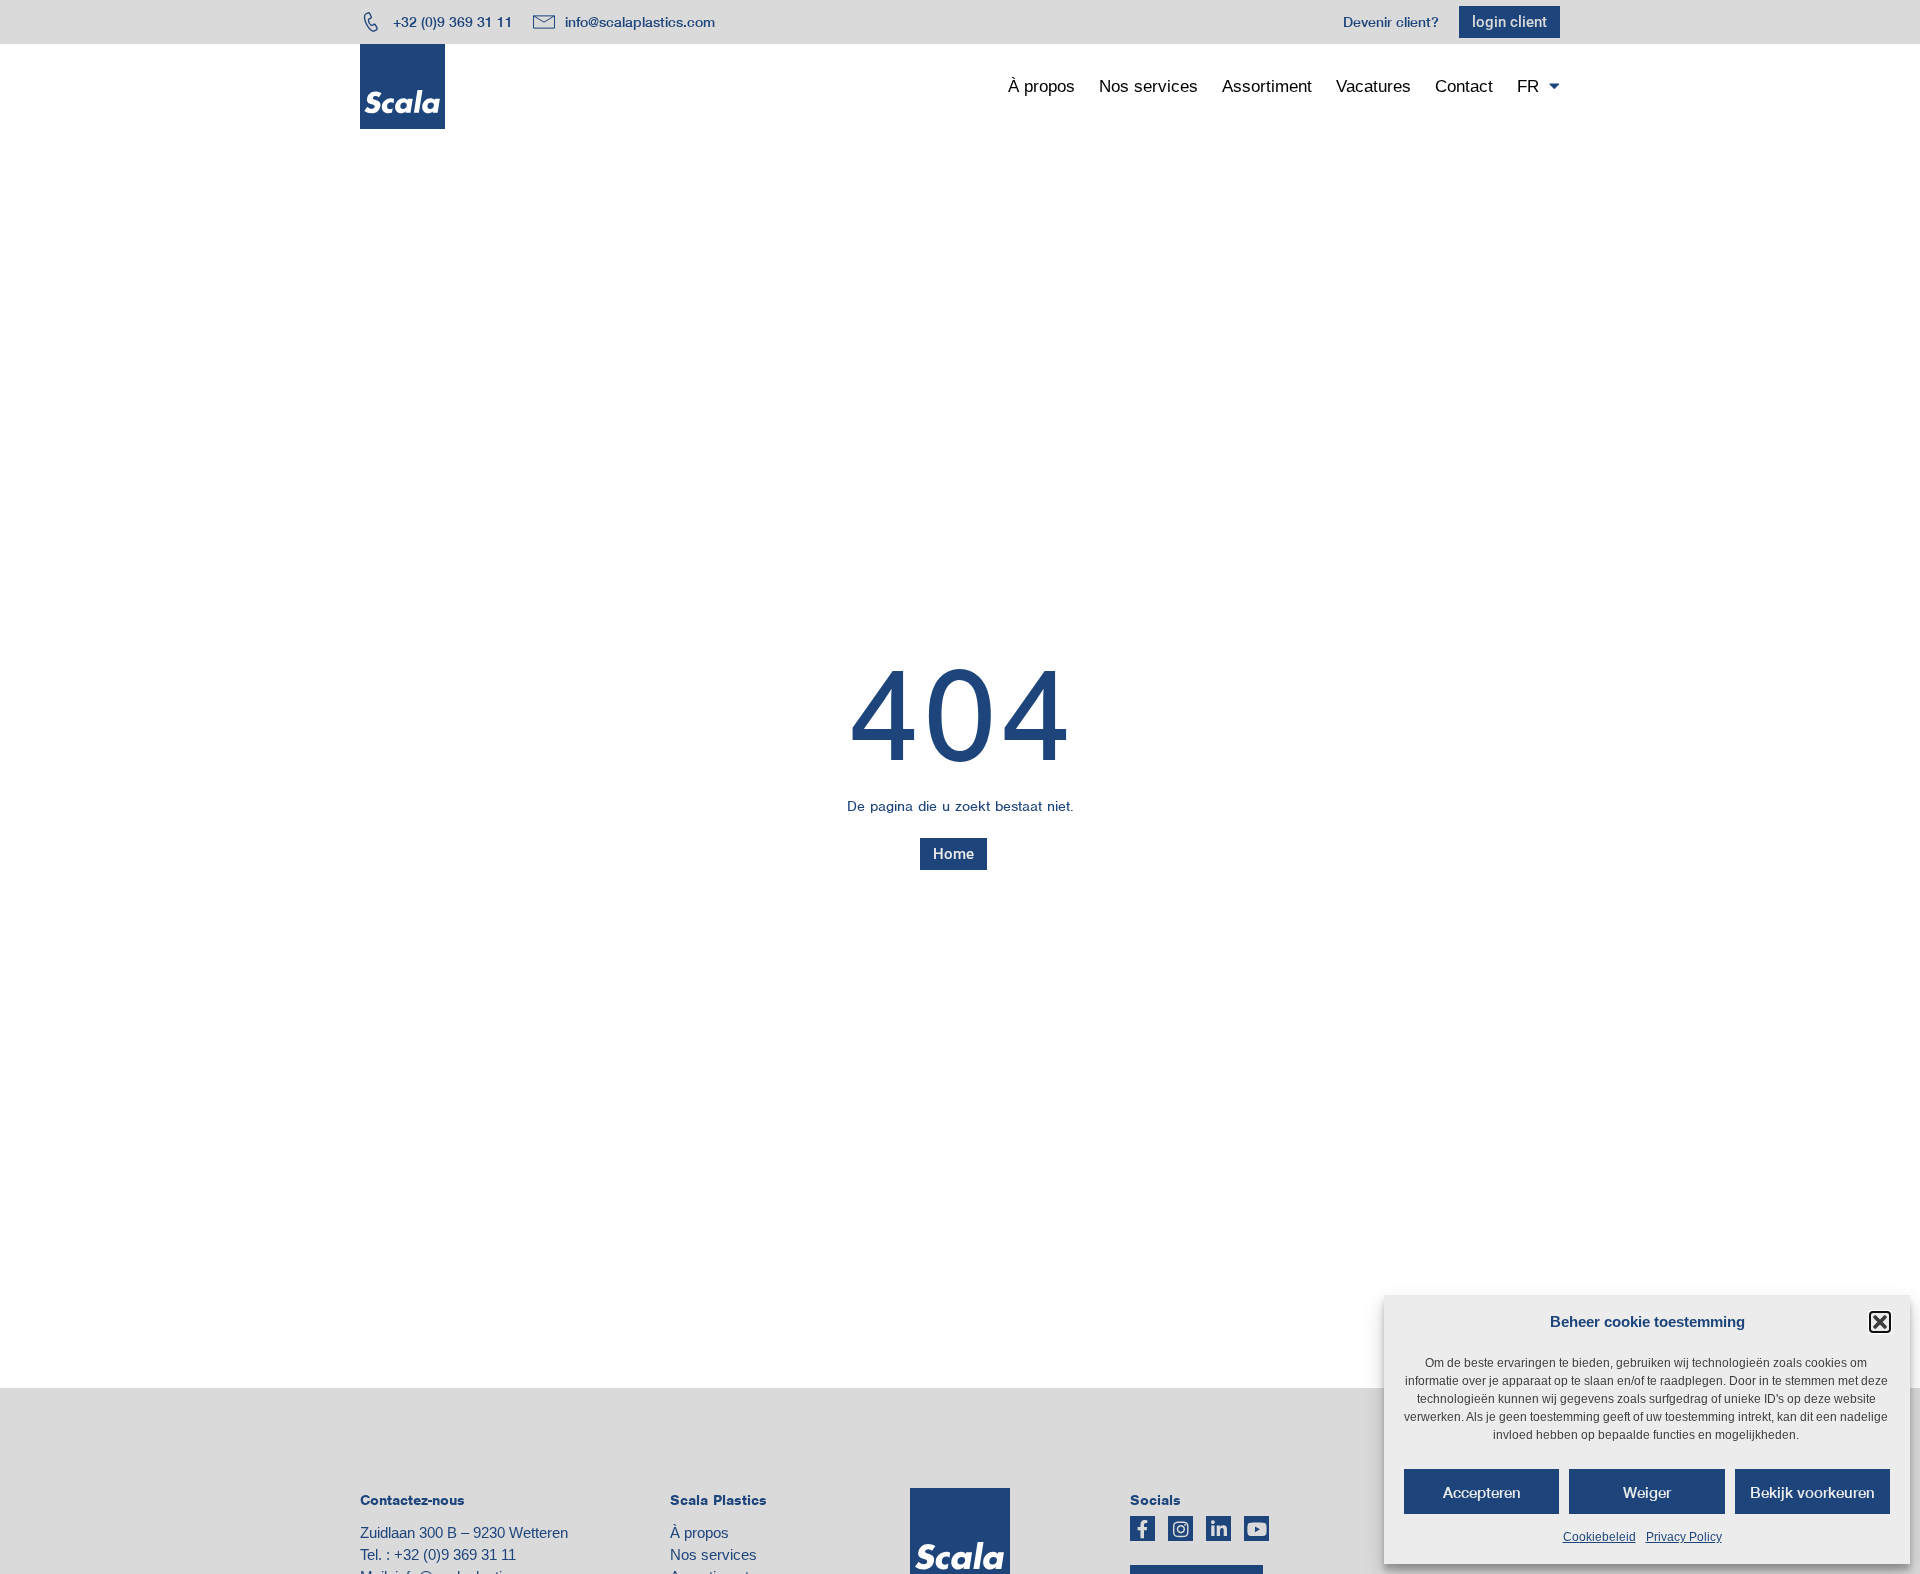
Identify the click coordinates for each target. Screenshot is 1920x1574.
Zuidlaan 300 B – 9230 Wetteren (464, 1532)
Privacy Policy (1684, 1537)
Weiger (1647, 1492)
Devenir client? (1391, 21)
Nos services (1148, 86)
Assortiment (1267, 86)
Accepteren (1482, 1492)
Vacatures (1373, 86)
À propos (1041, 86)
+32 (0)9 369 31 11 (455, 1554)
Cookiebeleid (1599, 1537)
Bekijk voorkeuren (1812, 1492)
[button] (1880, 1322)
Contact (1464, 86)
